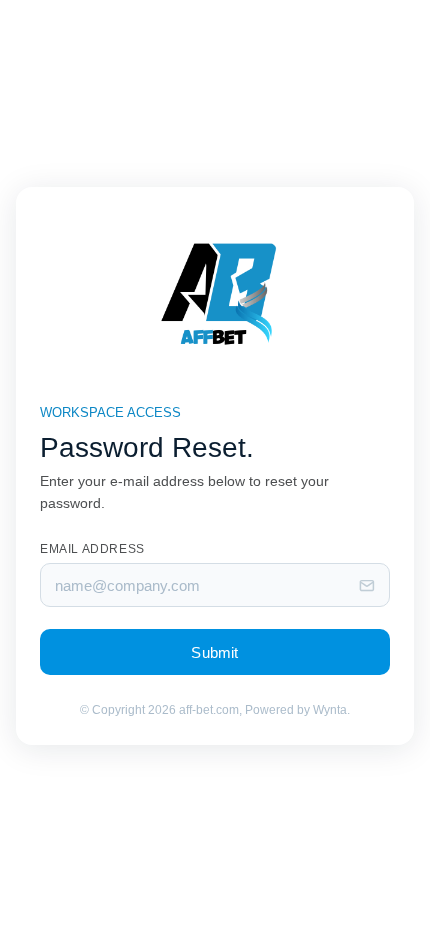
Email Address (92, 549)
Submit (214, 652)
